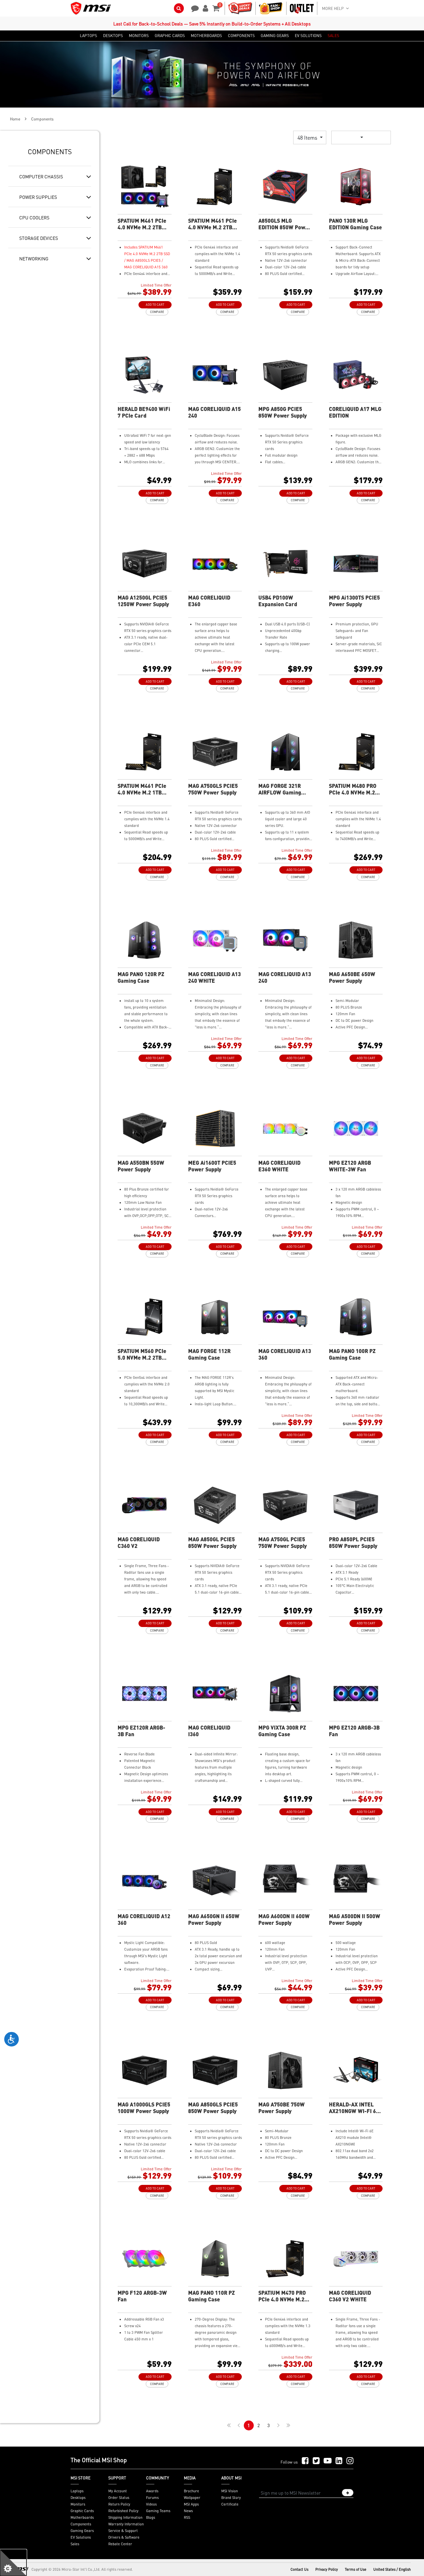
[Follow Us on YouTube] (328, 2461)
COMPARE (157, 312)
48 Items (308, 137)
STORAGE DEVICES (39, 238)
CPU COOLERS (34, 217)
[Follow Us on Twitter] (316, 2461)
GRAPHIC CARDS (170, 36)
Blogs (151, 2517)
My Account (118, 2491)
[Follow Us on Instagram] (350, 2461)
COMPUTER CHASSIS (41, 176)
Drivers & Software (124, 2537)
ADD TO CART (155, 305)
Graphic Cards (82, 2511)
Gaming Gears (82, 2531)
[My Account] (204, 8)
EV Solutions (81, 2537)
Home (15, 119)
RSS (187, 2517)
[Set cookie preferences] (13, 2563)
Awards (152, 2491)
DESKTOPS (113, 36)
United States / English (392, 2569)
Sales (75, 2544)
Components (81, 2524)
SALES (333, 36)
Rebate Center (120, 2544)
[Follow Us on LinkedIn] (339, 2461)
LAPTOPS (88, 36)
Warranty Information (126, 2524)
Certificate (230, 2504)
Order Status (119, 2498)
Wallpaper (192, 2498)
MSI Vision (230, 2491)
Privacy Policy (327, 2569)
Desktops (78, 2498)
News (188, 2511)
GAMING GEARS (275, 36)
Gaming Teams (158, 2511)
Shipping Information (125, 2517)
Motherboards (82, 2517)
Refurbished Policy (123, 2511)
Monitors (78, 2504)
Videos (151, 2504)
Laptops (77, 2491)
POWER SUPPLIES (38, 197)
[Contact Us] (193, 8)
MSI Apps (191, 2504)
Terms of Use (356, 2569)
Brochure (191, 2491)
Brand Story (231, 2498)
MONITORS (139, 36)
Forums (152, 2498)
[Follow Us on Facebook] (305, 2461)
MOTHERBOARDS (206, 36)
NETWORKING (34, 258)
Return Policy (119, 2504)
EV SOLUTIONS (308, 36)
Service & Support (123, 2531)
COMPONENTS (241, 36)
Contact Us (299, 2569)
